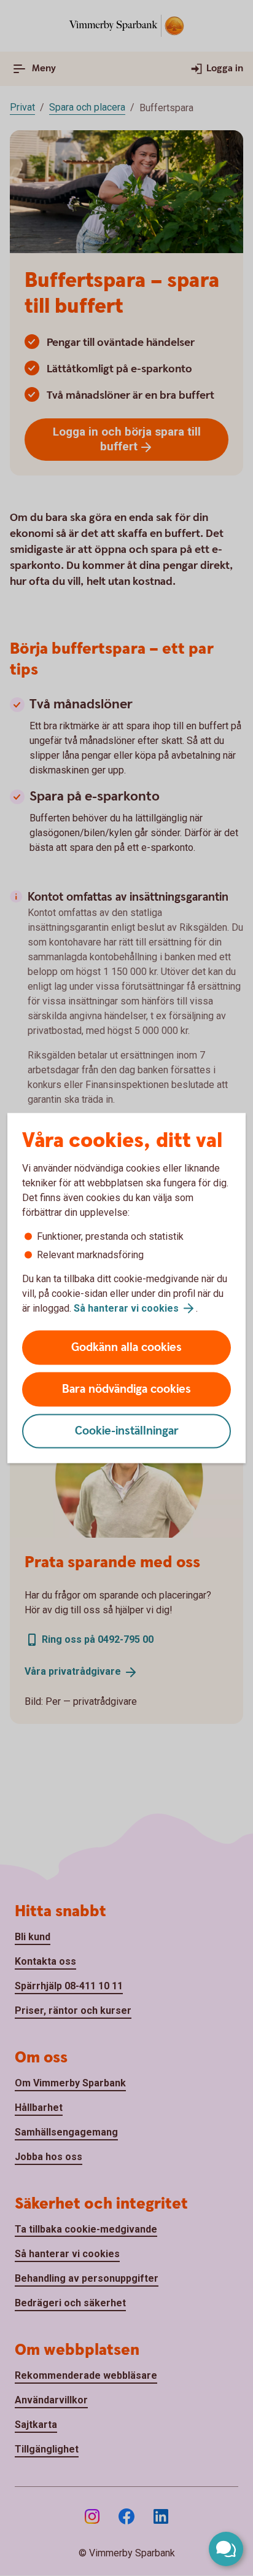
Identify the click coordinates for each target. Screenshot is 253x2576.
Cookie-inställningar (127, 1431)
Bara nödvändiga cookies (126, 1389)
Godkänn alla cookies (126, 1348)
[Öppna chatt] (226, 2549)
